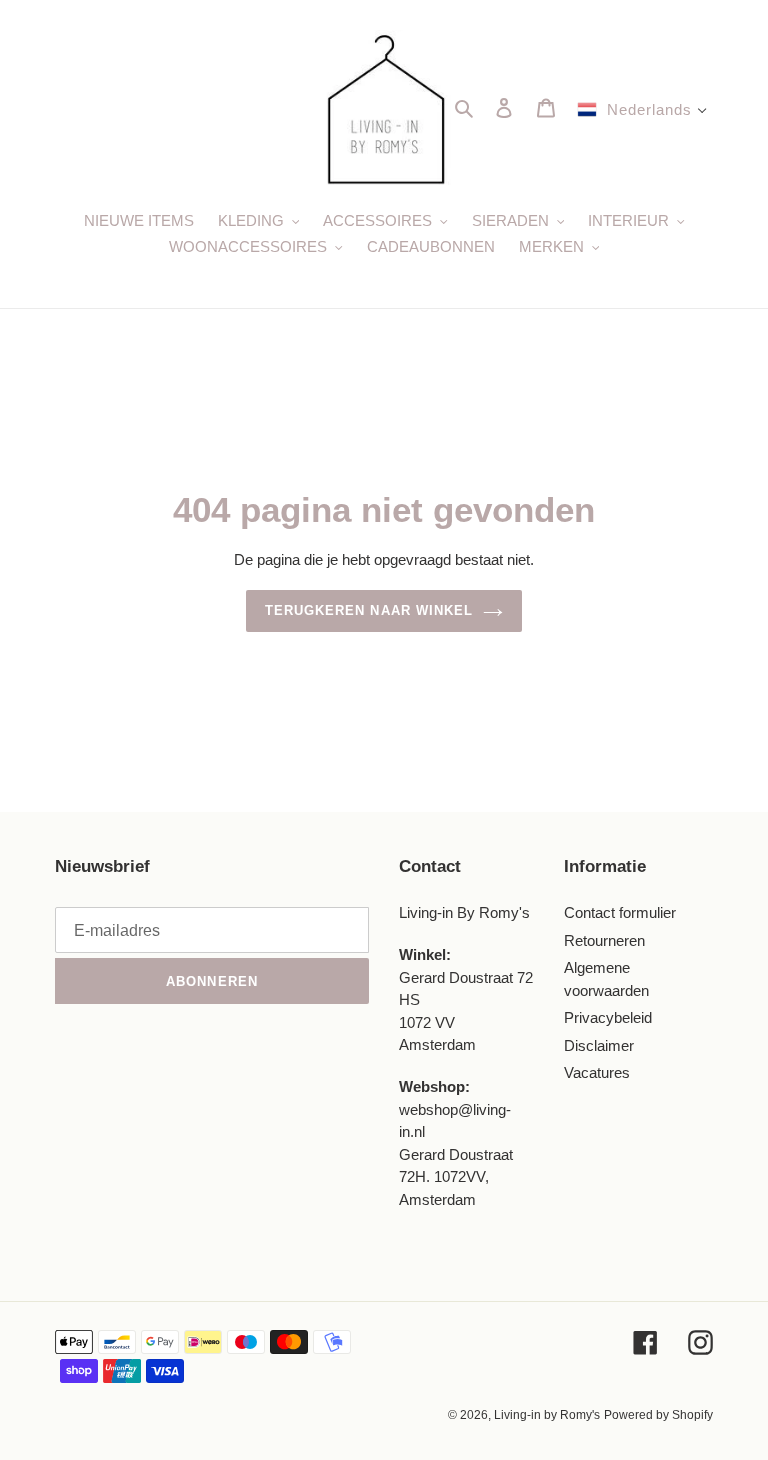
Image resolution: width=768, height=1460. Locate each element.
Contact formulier (620, 912)
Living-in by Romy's (547, 1415)
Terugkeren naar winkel (369, 610)
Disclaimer (599, 1045)
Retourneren (604, 940)
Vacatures (597, 1072)
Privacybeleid (608, 1017)
